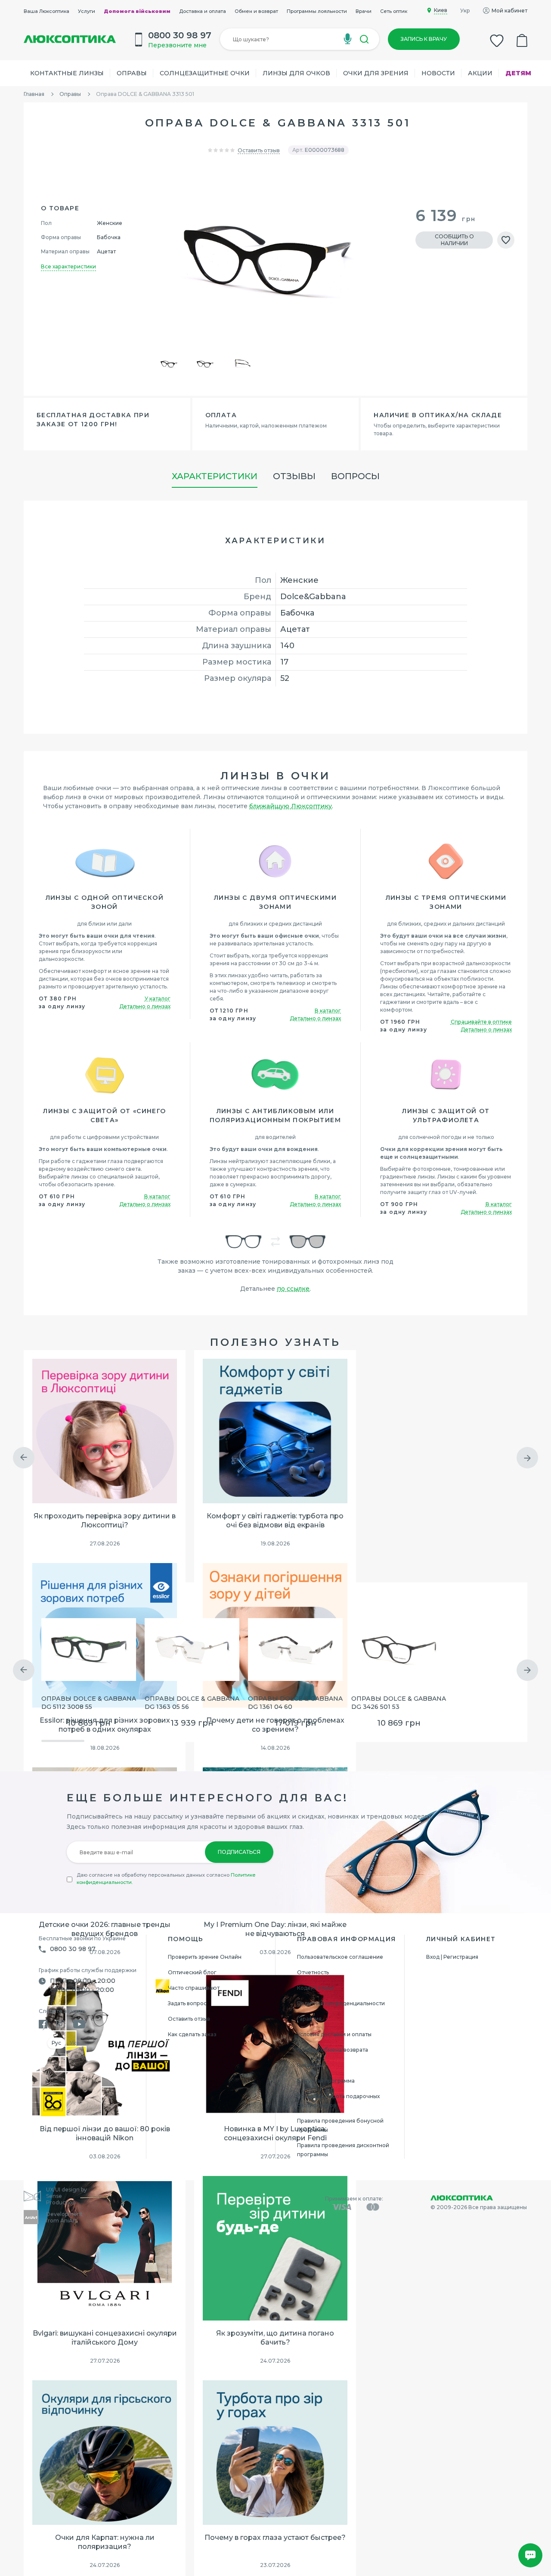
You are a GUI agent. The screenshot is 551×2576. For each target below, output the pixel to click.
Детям (518, 73)
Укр (465, 11)
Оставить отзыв (259, 150)
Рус (56, 2043)
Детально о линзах (145, 1006)
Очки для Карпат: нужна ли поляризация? (105, 2542)
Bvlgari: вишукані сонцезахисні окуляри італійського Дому (105, 2338)
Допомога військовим (137, 11)
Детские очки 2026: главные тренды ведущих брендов (105, 1929)
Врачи (364, 11)
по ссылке (293, 1289)
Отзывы (294, 476)
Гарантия (309, 2019)
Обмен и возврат (256, 11)
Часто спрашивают (194, 1988)
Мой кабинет (509, 11)
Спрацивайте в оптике (481, 1022)
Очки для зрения (376, 73)
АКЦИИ (480, 73)
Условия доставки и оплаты (334, 2034)
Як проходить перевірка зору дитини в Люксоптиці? (105, 1520)
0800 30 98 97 (73, 1949)
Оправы (132, 73)
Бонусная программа (326, 2081)
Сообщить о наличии (454, 240)
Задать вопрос (187, 2003)
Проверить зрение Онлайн (205, 1957)
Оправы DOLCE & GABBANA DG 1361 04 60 (295, 1703)
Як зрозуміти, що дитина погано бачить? (275, 2338)
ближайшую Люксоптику (291, 806)
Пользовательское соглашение (340, 1957)
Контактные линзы (67, 73)
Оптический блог (192, 1972)
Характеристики (215, 476)
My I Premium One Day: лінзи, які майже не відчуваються (275, 1929)
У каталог (158, 999)
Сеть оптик (394, 11)
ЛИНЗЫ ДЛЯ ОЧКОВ (296, 73)
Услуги (87, 11)
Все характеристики (68, 266)
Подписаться (239, 1852)
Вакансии (310, 2065)
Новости (438, 73)
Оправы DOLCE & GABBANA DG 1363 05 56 (192, 1703)
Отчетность (313, 1972)
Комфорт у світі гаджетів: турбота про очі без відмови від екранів (275, 1520)
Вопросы (355, 476)
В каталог (328, 1011)
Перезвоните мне (177, 45)
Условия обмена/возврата (333, 2050)
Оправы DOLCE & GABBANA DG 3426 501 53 (399, 1703)
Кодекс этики (315, 1988)
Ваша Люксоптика (46, 11)
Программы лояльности (317, 11)
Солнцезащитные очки (205, 73)
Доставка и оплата (203, 11)
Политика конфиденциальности (341, 2003)
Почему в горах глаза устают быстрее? (275, 2538)
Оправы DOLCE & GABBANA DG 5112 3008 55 (89, 1703)
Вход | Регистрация (452, 1957)
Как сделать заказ (192, 2034)
